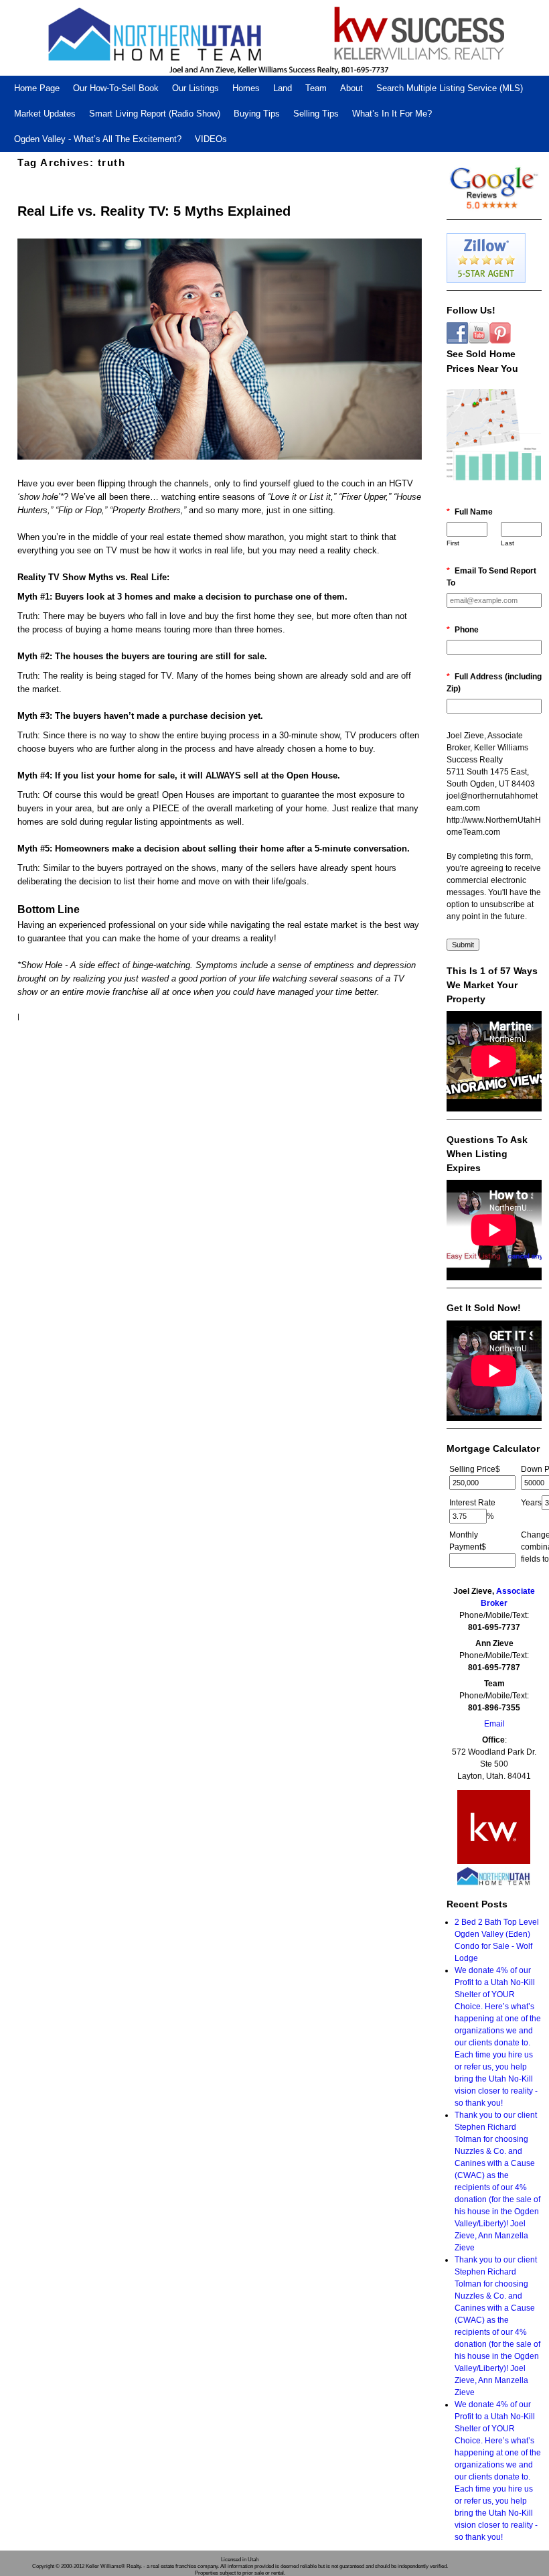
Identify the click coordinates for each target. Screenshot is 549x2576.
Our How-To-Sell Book (116, 88)
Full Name (470, 512)
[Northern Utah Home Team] (274, 38)
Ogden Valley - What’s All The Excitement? (98, 139)
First (453, 543)
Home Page (37, 88)
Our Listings (195, 88)
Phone (463, 630)
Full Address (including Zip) (494, 683)
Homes (246, 88)
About (351, 88)
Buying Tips (257, 114)
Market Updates (45, 114)
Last (507, 543)
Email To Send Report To (491, 577)
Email (494, 1724)
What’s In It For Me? (392, 114)
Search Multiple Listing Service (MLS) (450, 88)
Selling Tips (316, 114)
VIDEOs (211, 139)
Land (283, 88)
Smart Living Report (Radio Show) (155, 114)
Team (316, 88)
